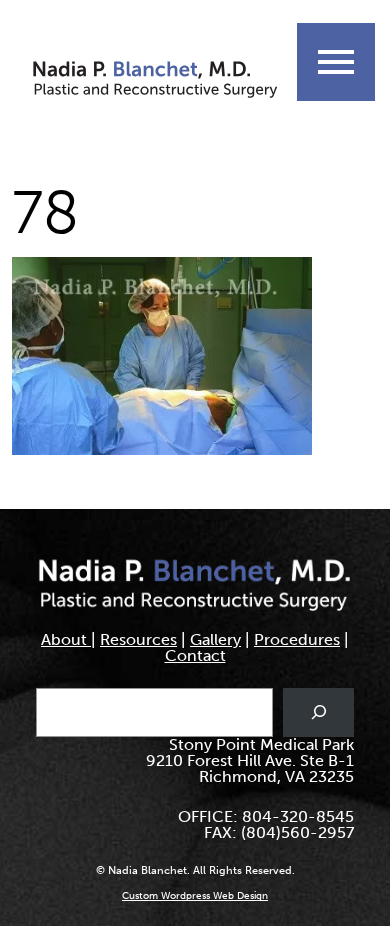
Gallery (215, 639)
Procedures (297, 639)
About (66, 639)
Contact (195, 655)
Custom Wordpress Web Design (195, 896)
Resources (138, 639)
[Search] (318, 712)
